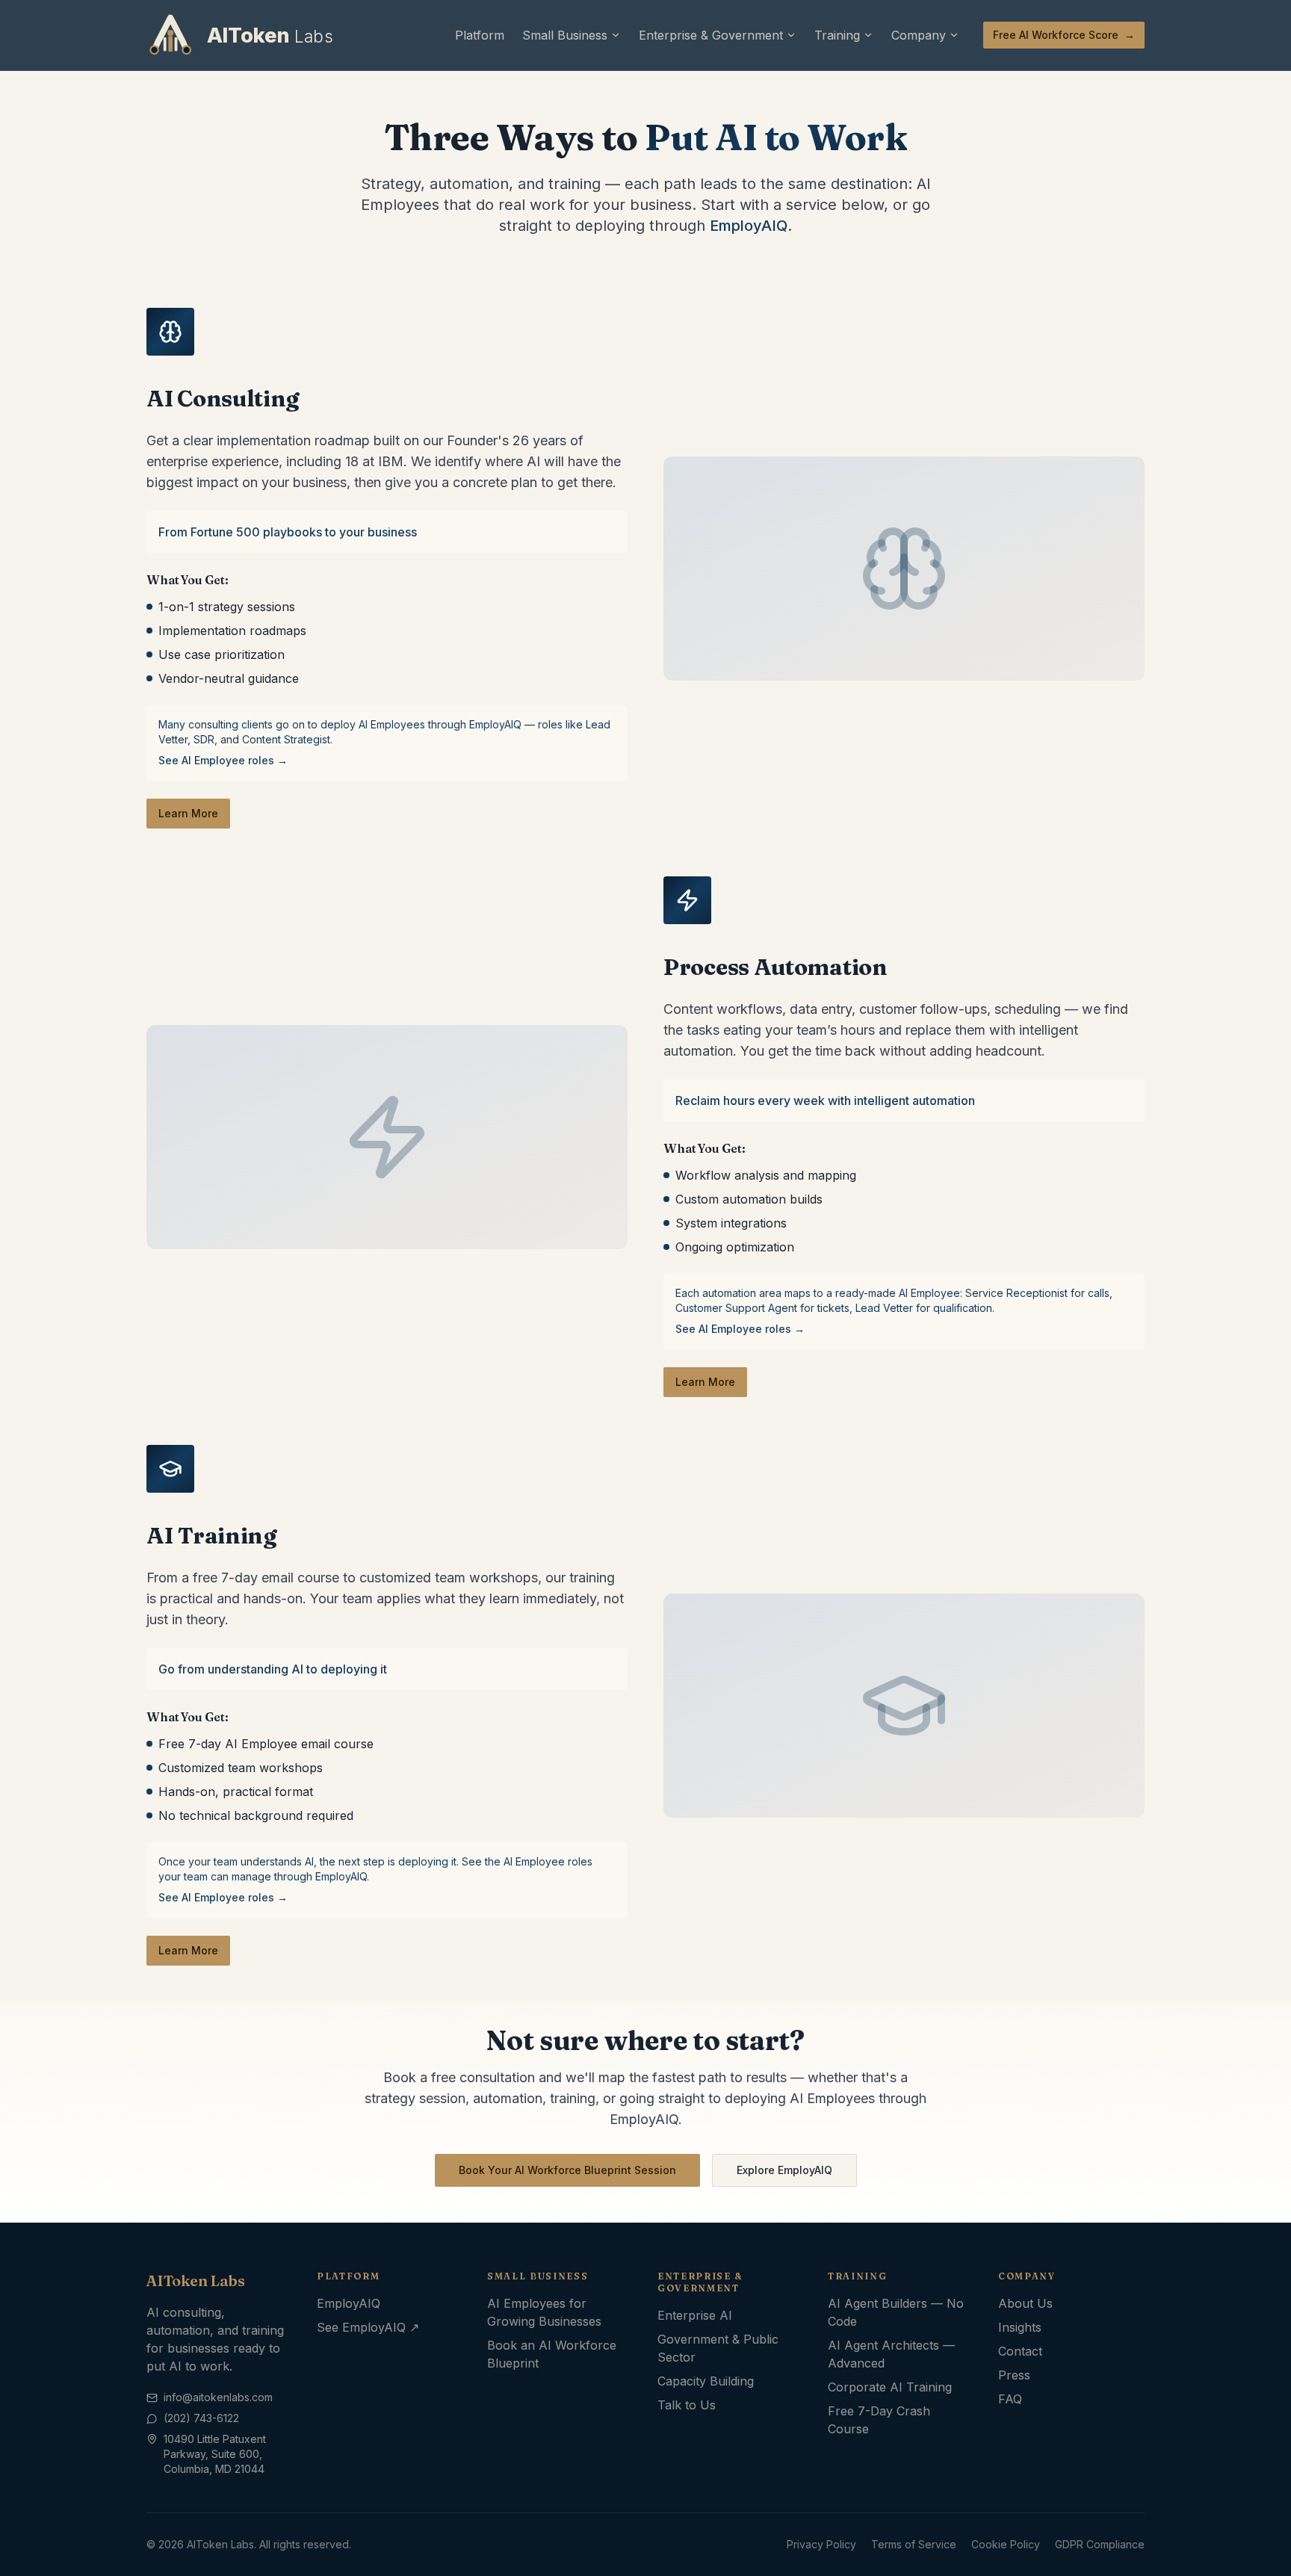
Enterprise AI (695, 2315)
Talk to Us (687, 2405)
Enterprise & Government (711, 35)
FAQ (1010, 2399)
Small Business (565, 35)
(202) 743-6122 (201, 2418)
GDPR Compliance (1100, 2544)
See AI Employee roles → (223, 760)
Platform (480, 35)
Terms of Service (914, 2544)
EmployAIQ (749, 226)
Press (1014, 2375)
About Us (1025, 2303)
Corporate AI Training (890, 2387)
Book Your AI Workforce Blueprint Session (567, 2170)
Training (837, 35)
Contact (1020, 2351)
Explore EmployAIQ (784, 2170)
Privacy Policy (821, 2544)
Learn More (188, 813)
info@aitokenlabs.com (218, 2397)
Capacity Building (706, 2381)
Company (919, 35)
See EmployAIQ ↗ (368, 2327)
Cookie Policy (1006, 2544)
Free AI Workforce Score (1064, 35)
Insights (1020, 2327)
